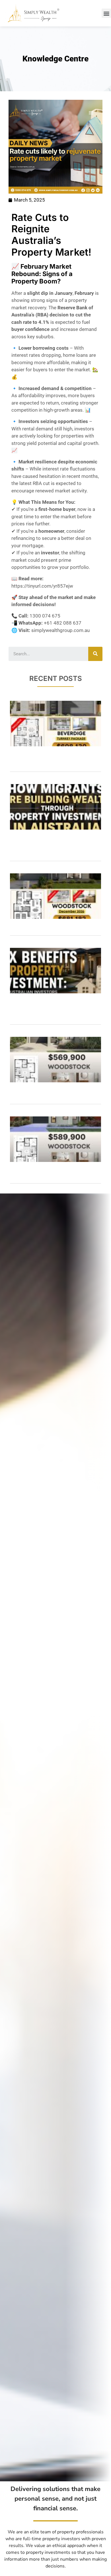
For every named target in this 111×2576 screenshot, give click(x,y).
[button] (106, 13)
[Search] (95, 654)
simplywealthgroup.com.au (60, 630)
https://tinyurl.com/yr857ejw (42, 586)
